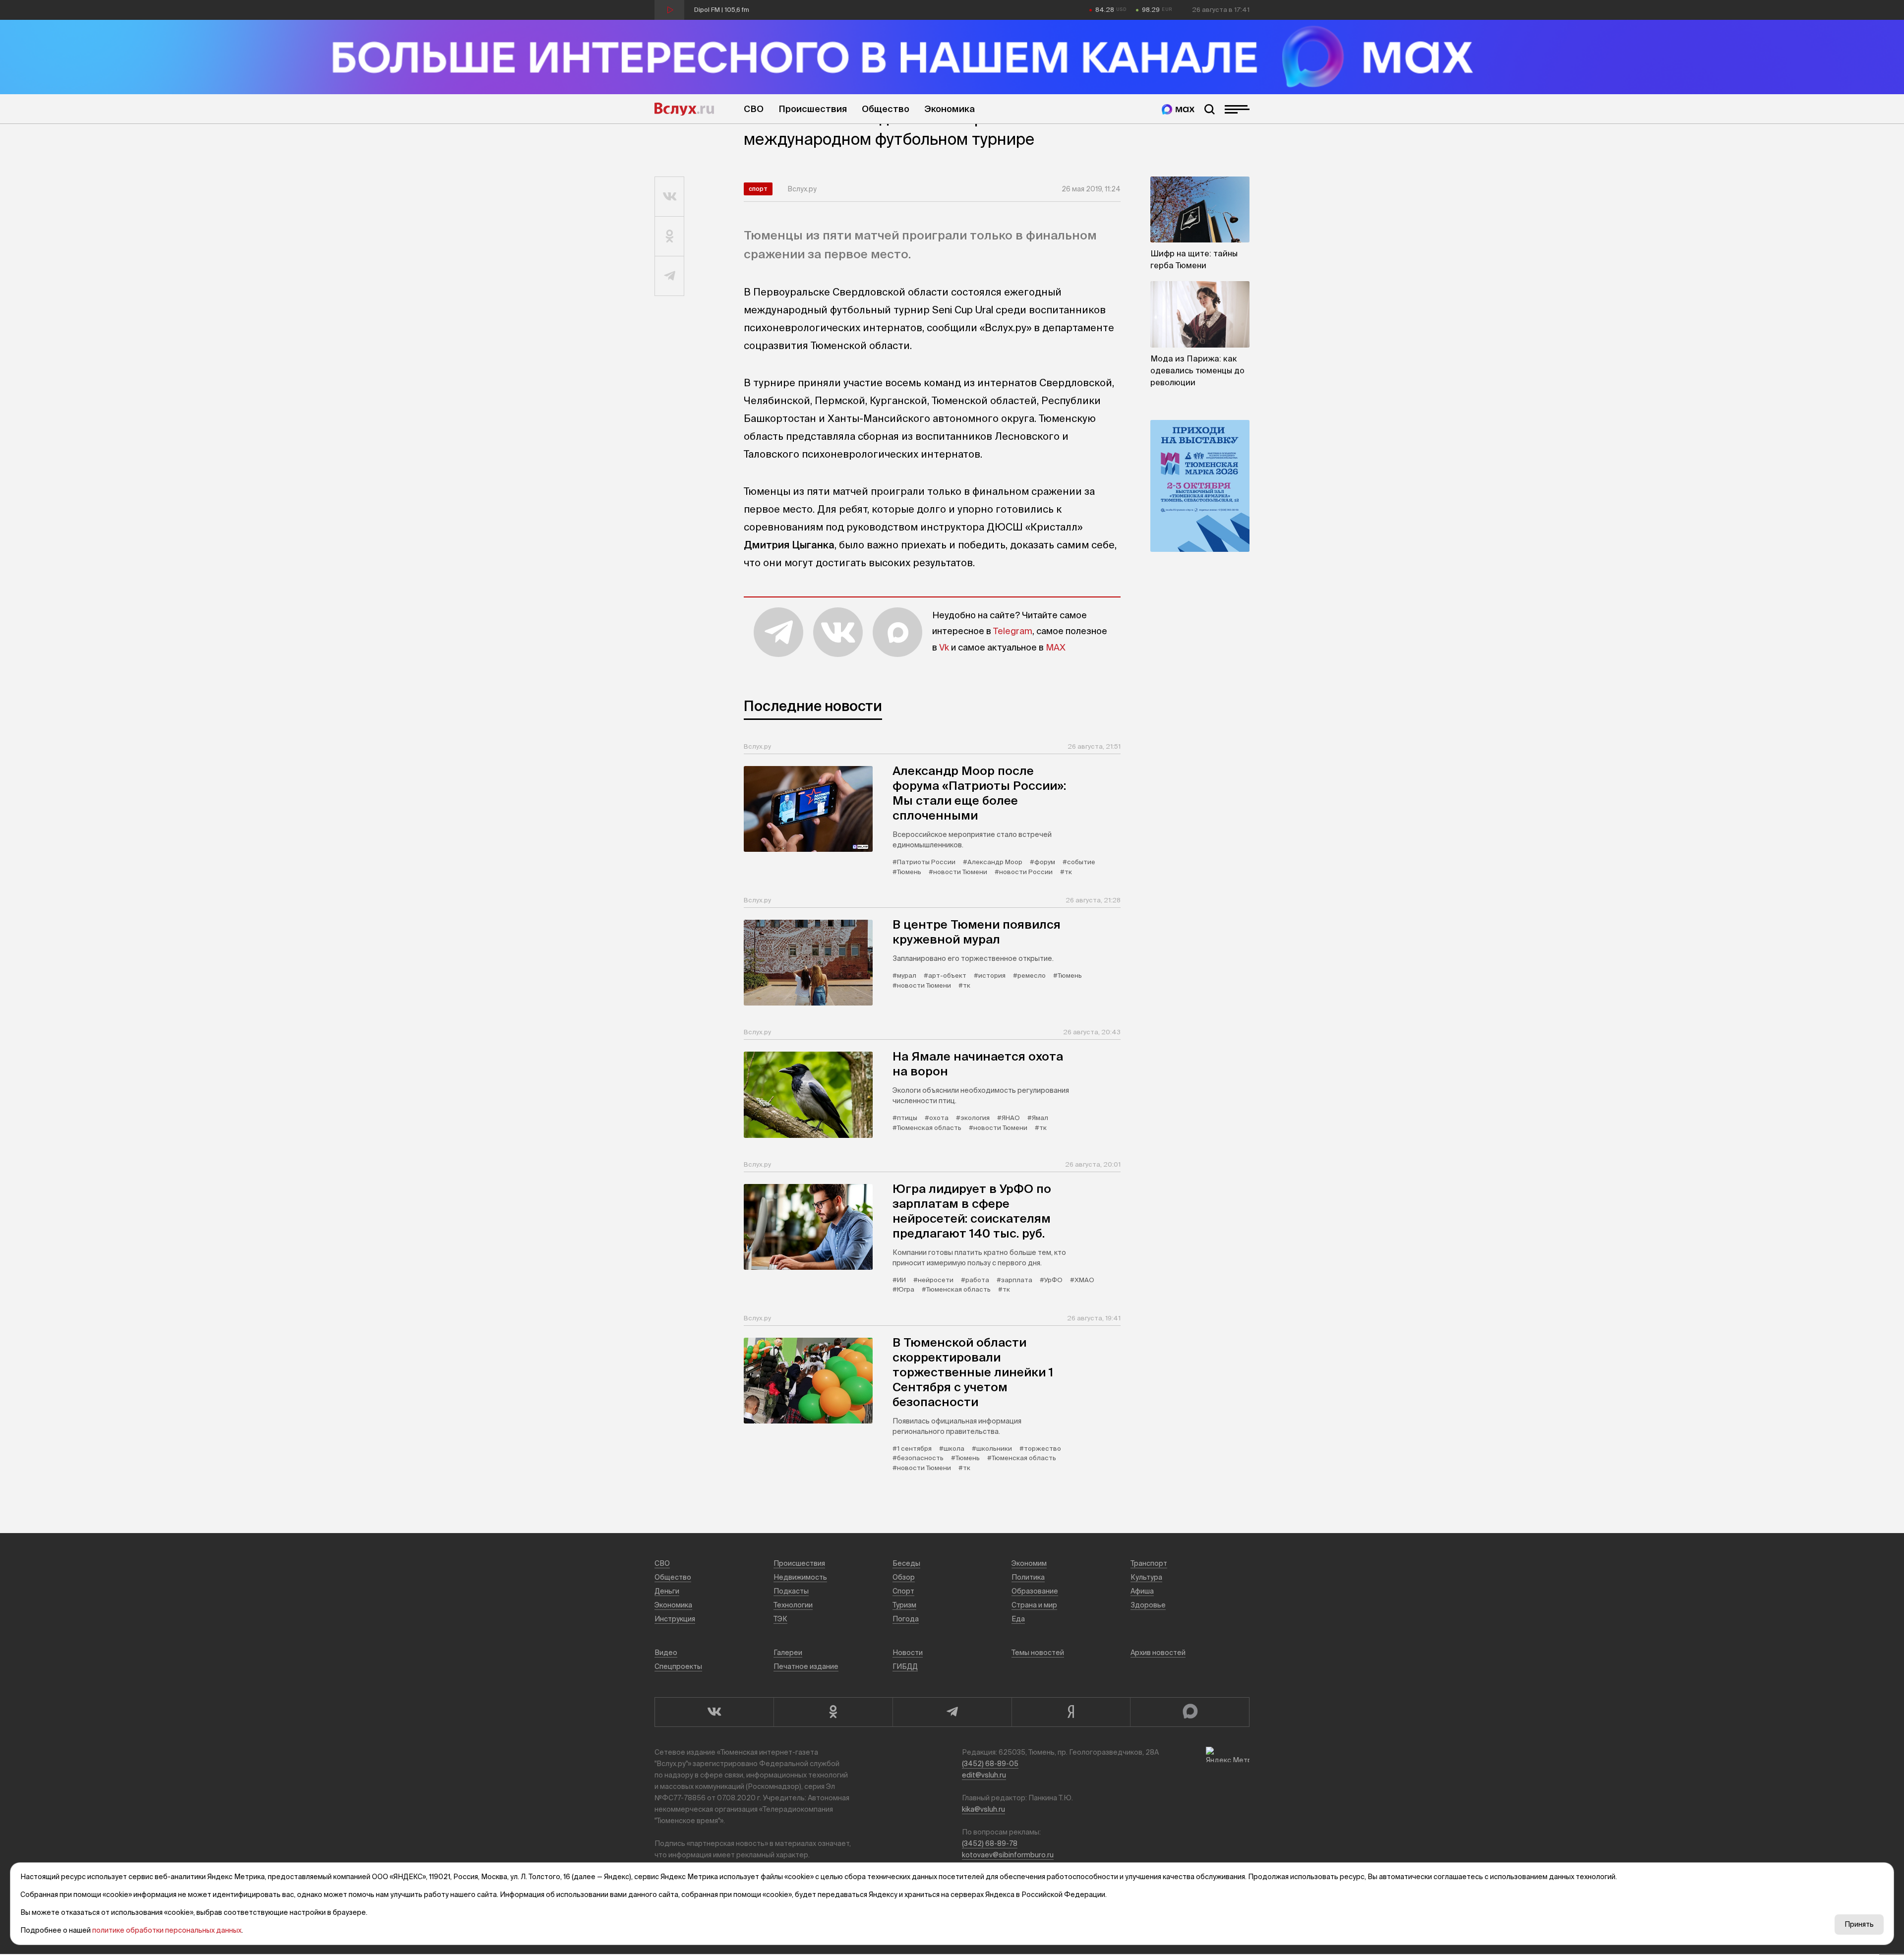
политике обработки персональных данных (167, 1930)
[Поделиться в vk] (670, 197)
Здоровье (1148, 1605)
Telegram (1013, 631)
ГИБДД (905, 1666)
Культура (1146, 1577)
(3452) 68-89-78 (990, 1843)
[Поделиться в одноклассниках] (670, 237)
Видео (666, 1653)
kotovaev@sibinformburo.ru (1008, 1855)
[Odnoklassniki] (833, 1712)
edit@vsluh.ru (984, 1775)
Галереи (788, 1653)
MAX (1056, 647)
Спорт (758, 189)
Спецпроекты (678, 1666)
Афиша (1142, 1591)
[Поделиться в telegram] (670, 276)
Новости (908, 1653)
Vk (944, 647)
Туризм (904, 1605)
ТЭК (780, 1619)
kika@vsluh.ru (983, 1809)
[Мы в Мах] (1178, 109)
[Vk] (714, 1712)
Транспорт (1149, 1563)
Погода (906, 1619)
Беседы (906, 1563)
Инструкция (675, 1619)
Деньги (667, 1591)
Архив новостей (1158, 1653)
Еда (1018, 1619)
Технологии (793, 1605)
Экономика (950, 109)
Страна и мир (1034, 1605)
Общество (886, 109)
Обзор (904, 1577)
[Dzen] (1071, 1712)
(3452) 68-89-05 (990, 1764)
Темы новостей (1038, 1653)
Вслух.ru (684, 109)
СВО (754, 109)
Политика (1028, 1577)
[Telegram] (952, 1712)
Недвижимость (800, 1577)
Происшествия (813, 109)
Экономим (1029, 1563)
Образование (1035, 1591)
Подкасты (791, 1591)
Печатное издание (806, 1666)
